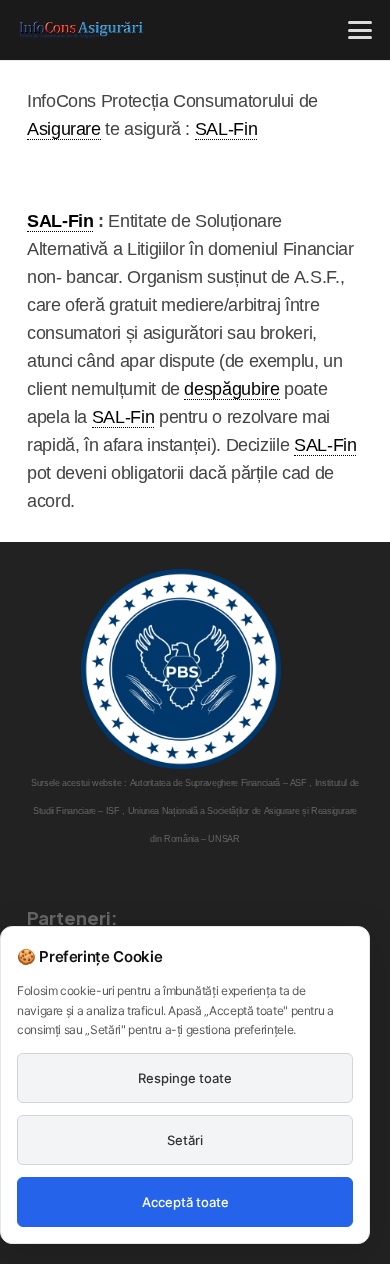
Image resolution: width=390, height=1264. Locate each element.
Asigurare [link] (64, 129)
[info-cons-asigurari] (81, 30)
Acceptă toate (185, 1202)
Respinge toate (185, 1078)
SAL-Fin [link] (226, 129)
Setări (185, 1140)
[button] (360, 30)
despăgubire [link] (231, 389)
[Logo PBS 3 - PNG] (181, 669)
